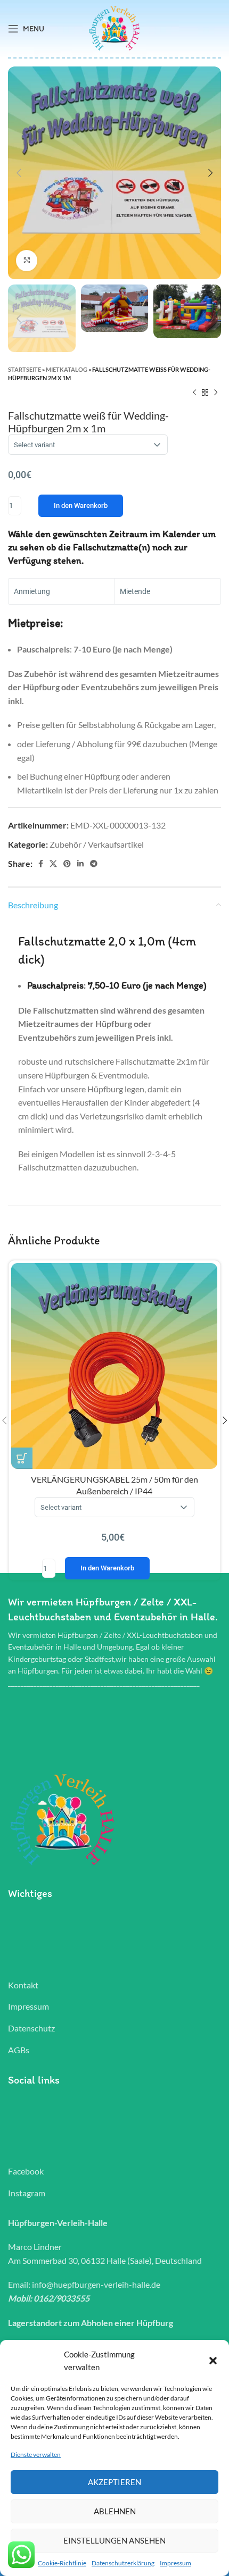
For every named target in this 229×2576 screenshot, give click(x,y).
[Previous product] (194, 393)
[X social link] (53, 864)
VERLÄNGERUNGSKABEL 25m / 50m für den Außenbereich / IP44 (114, 1523)
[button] (213, 2361)
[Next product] (216, 393)
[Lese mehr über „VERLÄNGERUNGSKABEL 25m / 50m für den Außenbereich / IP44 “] (22, 1458)
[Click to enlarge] (27, 261)
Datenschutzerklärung (123, 2563)
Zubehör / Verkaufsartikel (97, 844)
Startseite (24, 369)
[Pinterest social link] (67, 864)
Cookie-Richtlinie (62, 2563)
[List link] (114, 1985)
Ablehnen (115, 2511)
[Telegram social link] (94, 864)
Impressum (175, 2563)
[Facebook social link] (41, 864)
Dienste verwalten (36, 2454)
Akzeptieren (114, 2482)
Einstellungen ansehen (114, 2540)
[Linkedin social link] (80, 864)
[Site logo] (114, 27)
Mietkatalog (67, 369)
